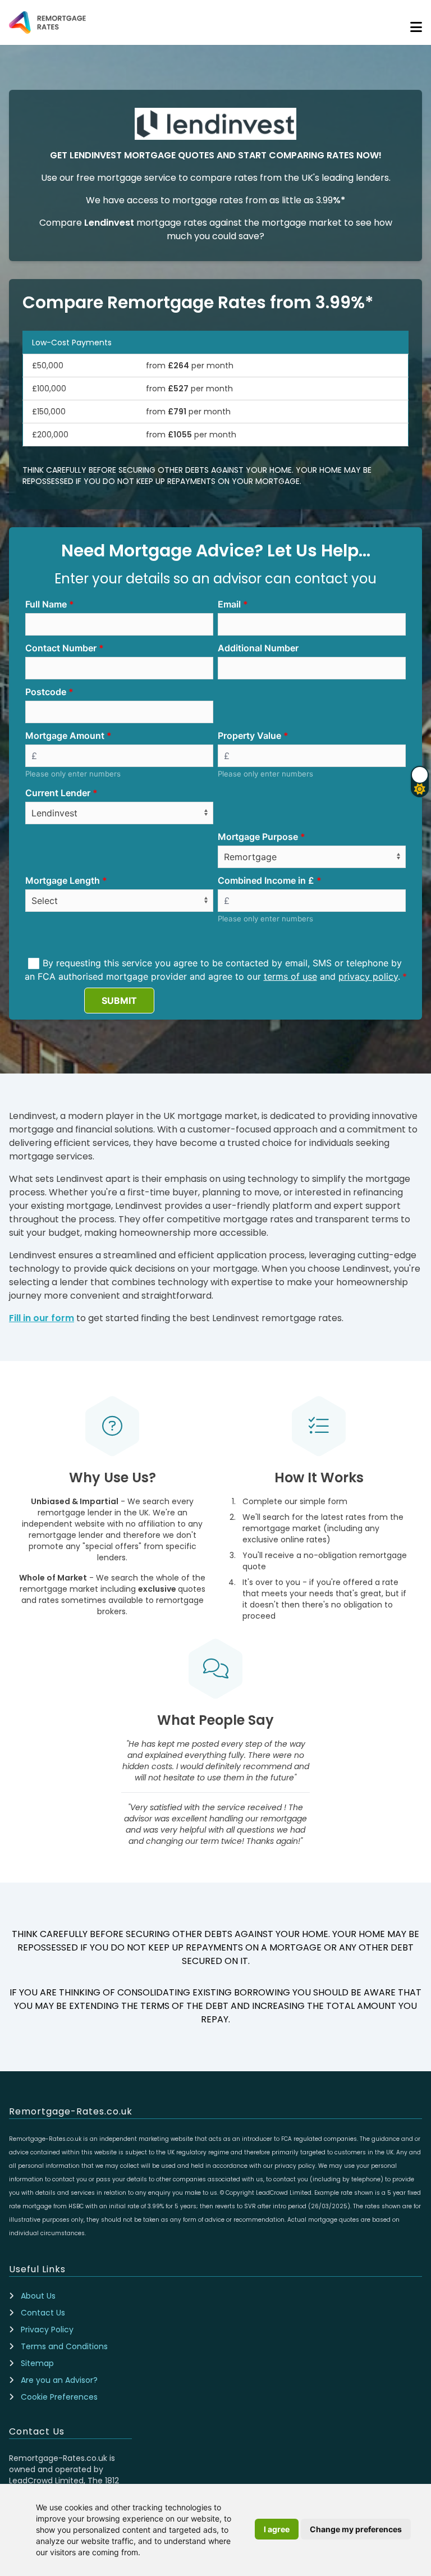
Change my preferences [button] (356, 2529)
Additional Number (258, 648)
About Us (38, 2296)
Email (229, 604)
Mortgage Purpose (258, 837)
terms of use (290, 976)
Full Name (46, 604)
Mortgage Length (63, 880)
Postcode (46, 692)
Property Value (249, 736)
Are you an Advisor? (59, 2380)
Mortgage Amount (65, 736)
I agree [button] (277, 2529)
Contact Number (61, 648)
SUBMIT (119, 1001)
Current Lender (58, 793)
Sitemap (37, 2363)
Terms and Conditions (64, 2346)
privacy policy (368, 976)
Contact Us (43, 2313)
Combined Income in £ (266, 880)
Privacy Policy (47, 2330)
